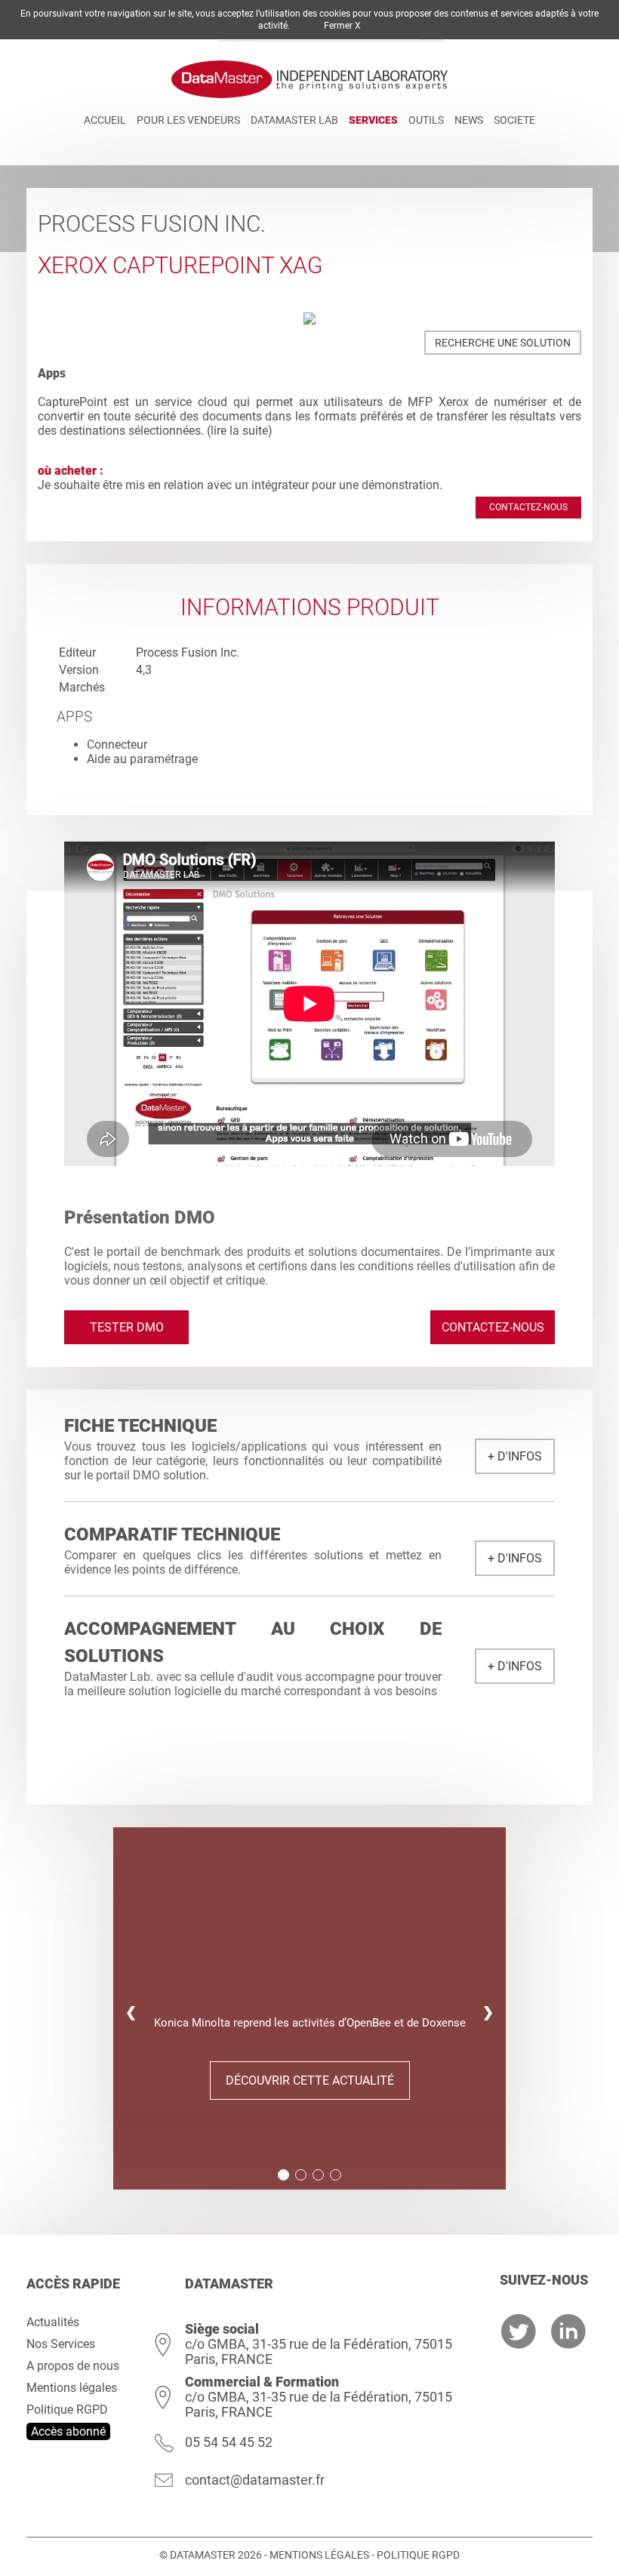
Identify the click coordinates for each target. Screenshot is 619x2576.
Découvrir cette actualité (310, 2080)
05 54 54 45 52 (229, 2442)
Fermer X (342, 26)
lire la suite (239, 431)
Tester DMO (127, 1327)
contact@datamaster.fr (255, 2480)
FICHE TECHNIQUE (140, 1426)
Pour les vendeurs (188, 120)
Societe (514, 120)
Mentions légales (72, 2388)
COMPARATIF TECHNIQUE (172, 1534)
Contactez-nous (528, 507)
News (469, 120)
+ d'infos (515, 1456)
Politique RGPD (67, 2410)
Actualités (53, 2322)
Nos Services (61, 2344)
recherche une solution (503, 343)
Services (373, 120)
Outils (426, 120)
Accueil (105, 120)
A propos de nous (73, 2366)
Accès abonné (68, 2431)
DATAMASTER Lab (294, 120)
